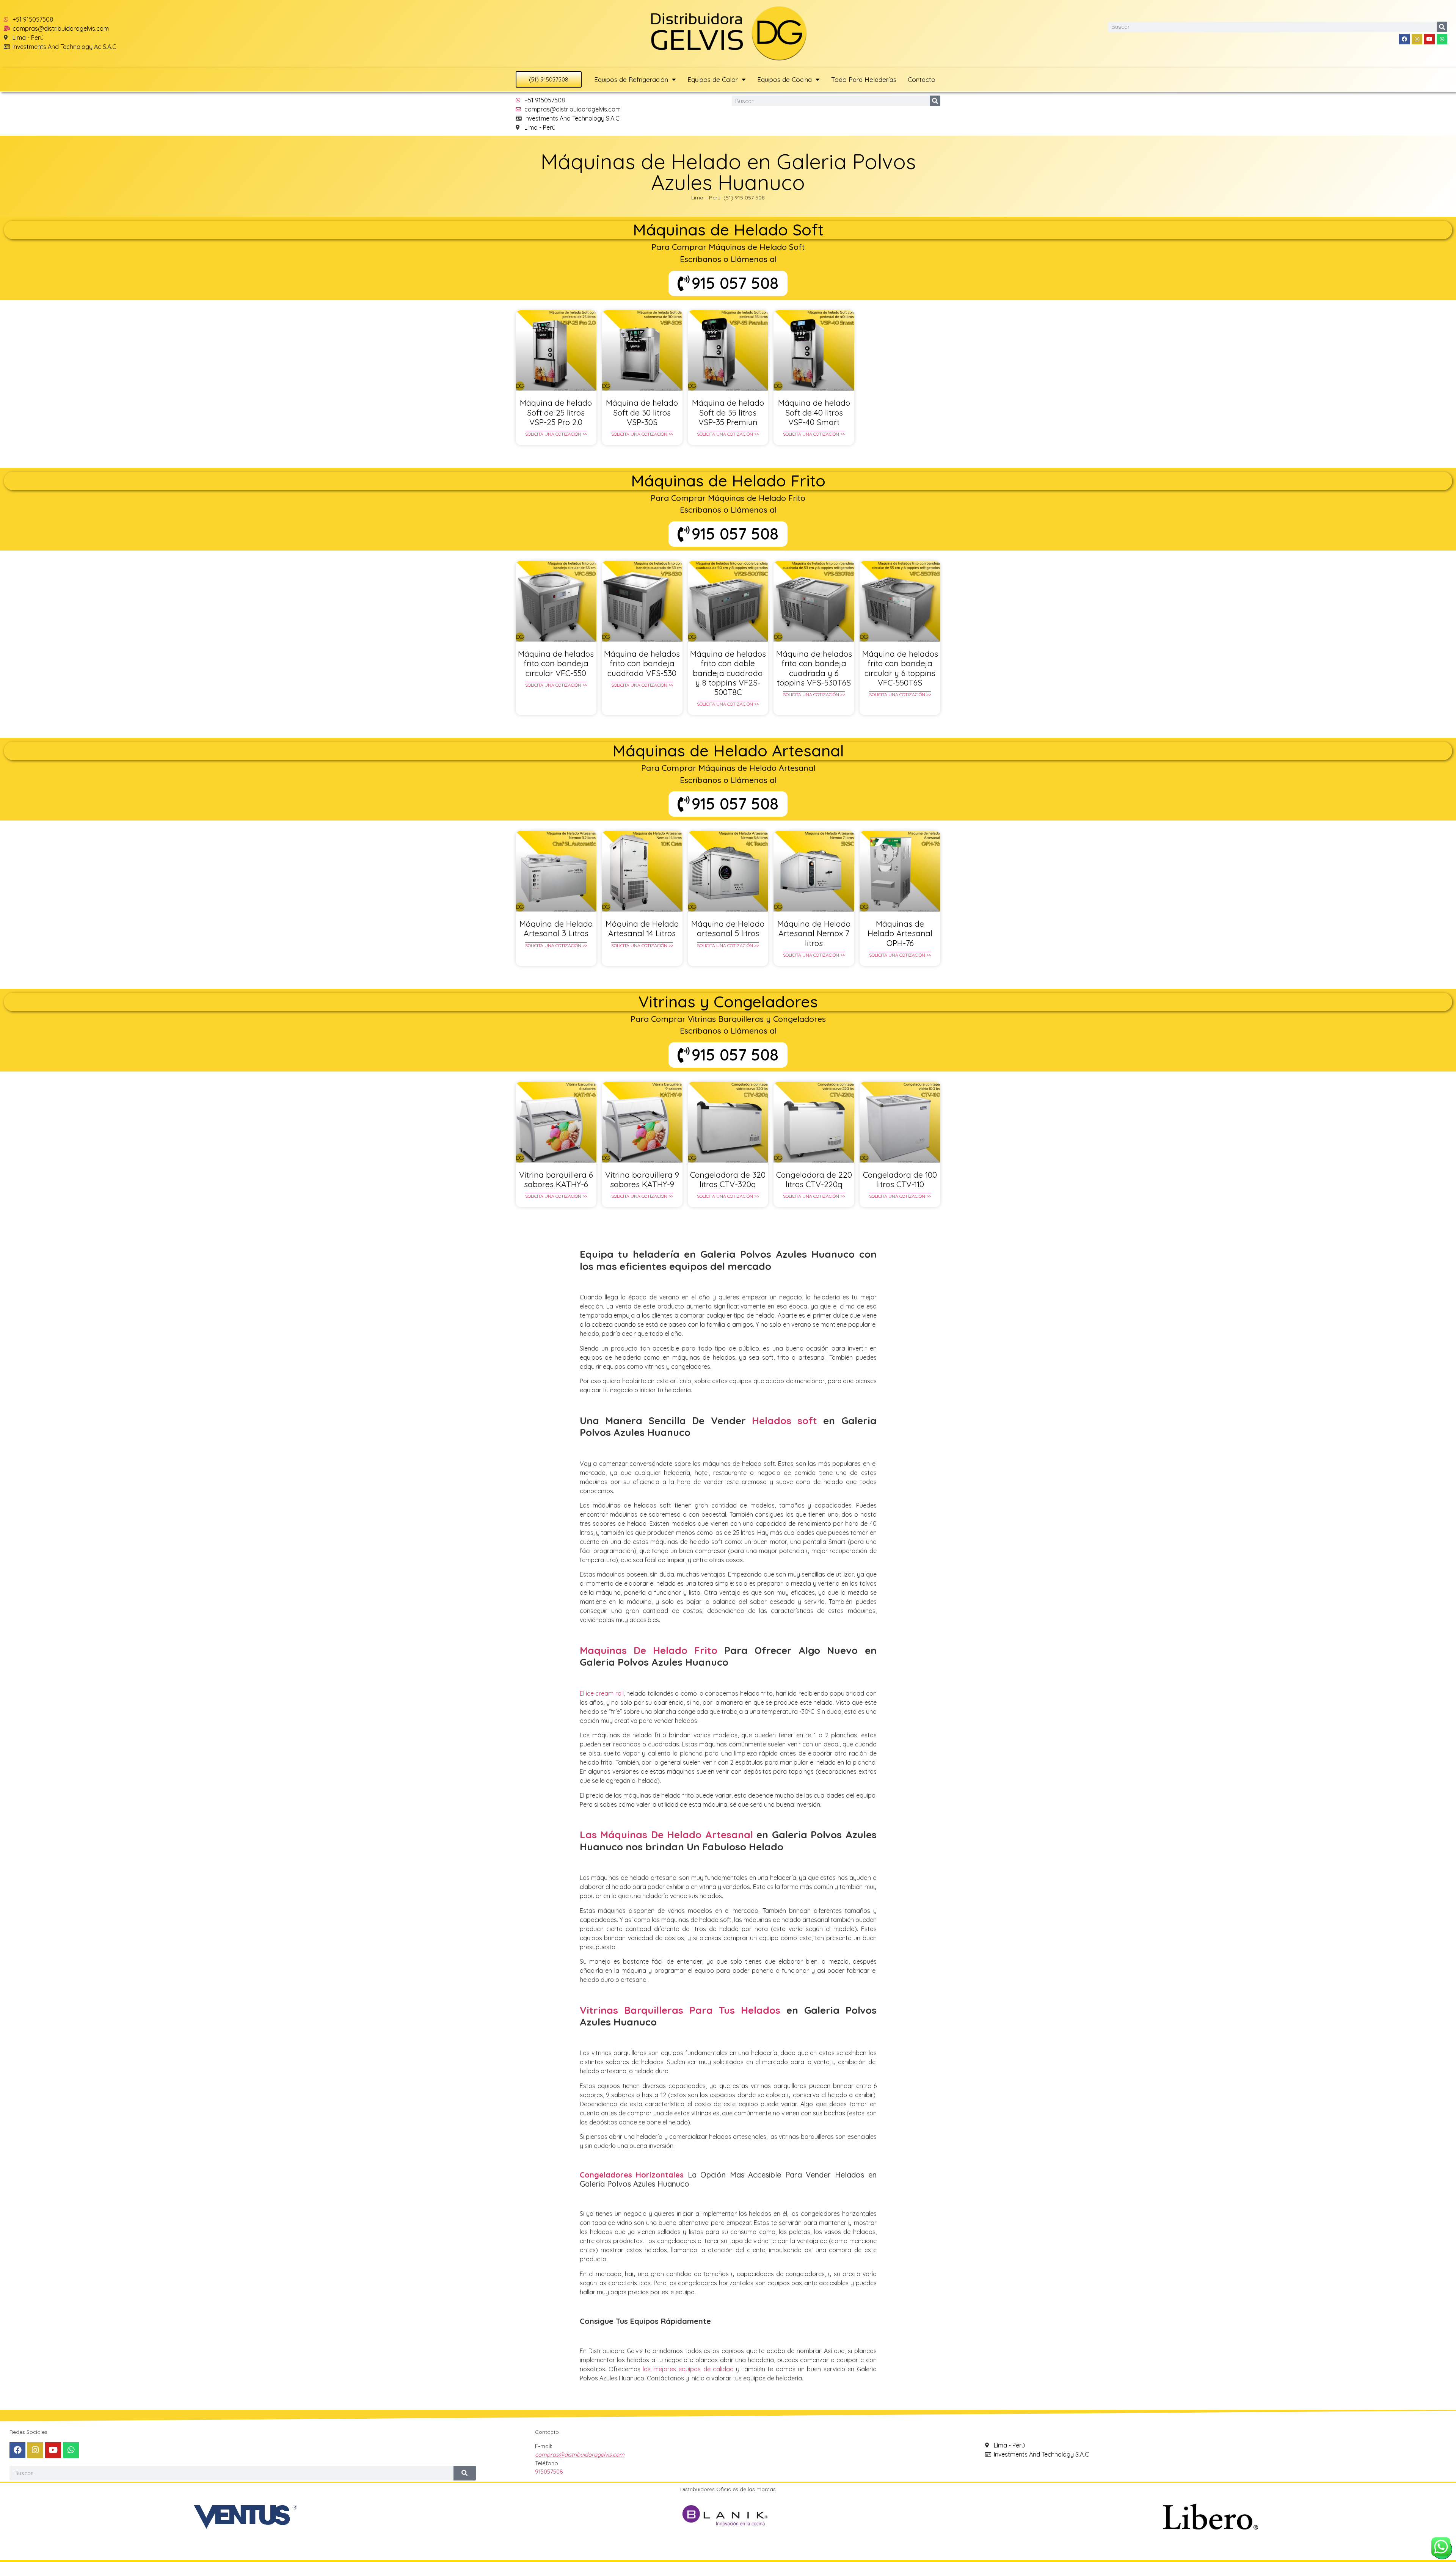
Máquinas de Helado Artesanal (728, 751)
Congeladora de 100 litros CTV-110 (900, 1179)
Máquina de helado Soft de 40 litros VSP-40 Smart (814, 412)
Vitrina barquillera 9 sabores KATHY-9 (642, 1179)
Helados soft (784, 1421)
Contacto (922, 79)
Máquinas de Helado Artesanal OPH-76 (900, 933)
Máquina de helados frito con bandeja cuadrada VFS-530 (642, 663)
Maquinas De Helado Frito (649, 1650)
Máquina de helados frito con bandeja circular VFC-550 (556, 663)
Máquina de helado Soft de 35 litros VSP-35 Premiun (728, 412)
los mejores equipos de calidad (688, 2369)
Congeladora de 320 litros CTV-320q (728, 1179)
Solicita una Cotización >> (556, 434)
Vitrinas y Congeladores (728, 1002)
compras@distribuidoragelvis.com (580, 2455)
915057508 (549, 2472)
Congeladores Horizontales (632, 2175)
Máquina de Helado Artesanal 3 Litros (556, 928)
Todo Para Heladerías (864, 79)
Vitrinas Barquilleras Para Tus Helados (680, 2010)
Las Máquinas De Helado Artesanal (666, 1835)
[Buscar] (1442, 27)
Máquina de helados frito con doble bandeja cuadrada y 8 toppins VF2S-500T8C (728, 673)
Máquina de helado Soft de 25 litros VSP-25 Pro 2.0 (556, 412)
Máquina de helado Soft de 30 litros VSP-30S (642, 412)
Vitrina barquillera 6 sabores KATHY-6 (556, 1179)
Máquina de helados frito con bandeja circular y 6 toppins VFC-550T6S (900, 668)
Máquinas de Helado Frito (728, 481)
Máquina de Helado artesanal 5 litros (728, 928)
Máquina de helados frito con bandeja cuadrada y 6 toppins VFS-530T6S (814, 668)
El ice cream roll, (602, 1693)
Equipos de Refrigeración (631, 79)
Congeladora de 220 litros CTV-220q (814, 1179)
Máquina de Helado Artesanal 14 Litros (642, 928)
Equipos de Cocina (784, 79)
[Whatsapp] (1442, 39)
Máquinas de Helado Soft (728, 230)
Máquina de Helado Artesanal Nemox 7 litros (814, 933)
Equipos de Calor (713, 79)
